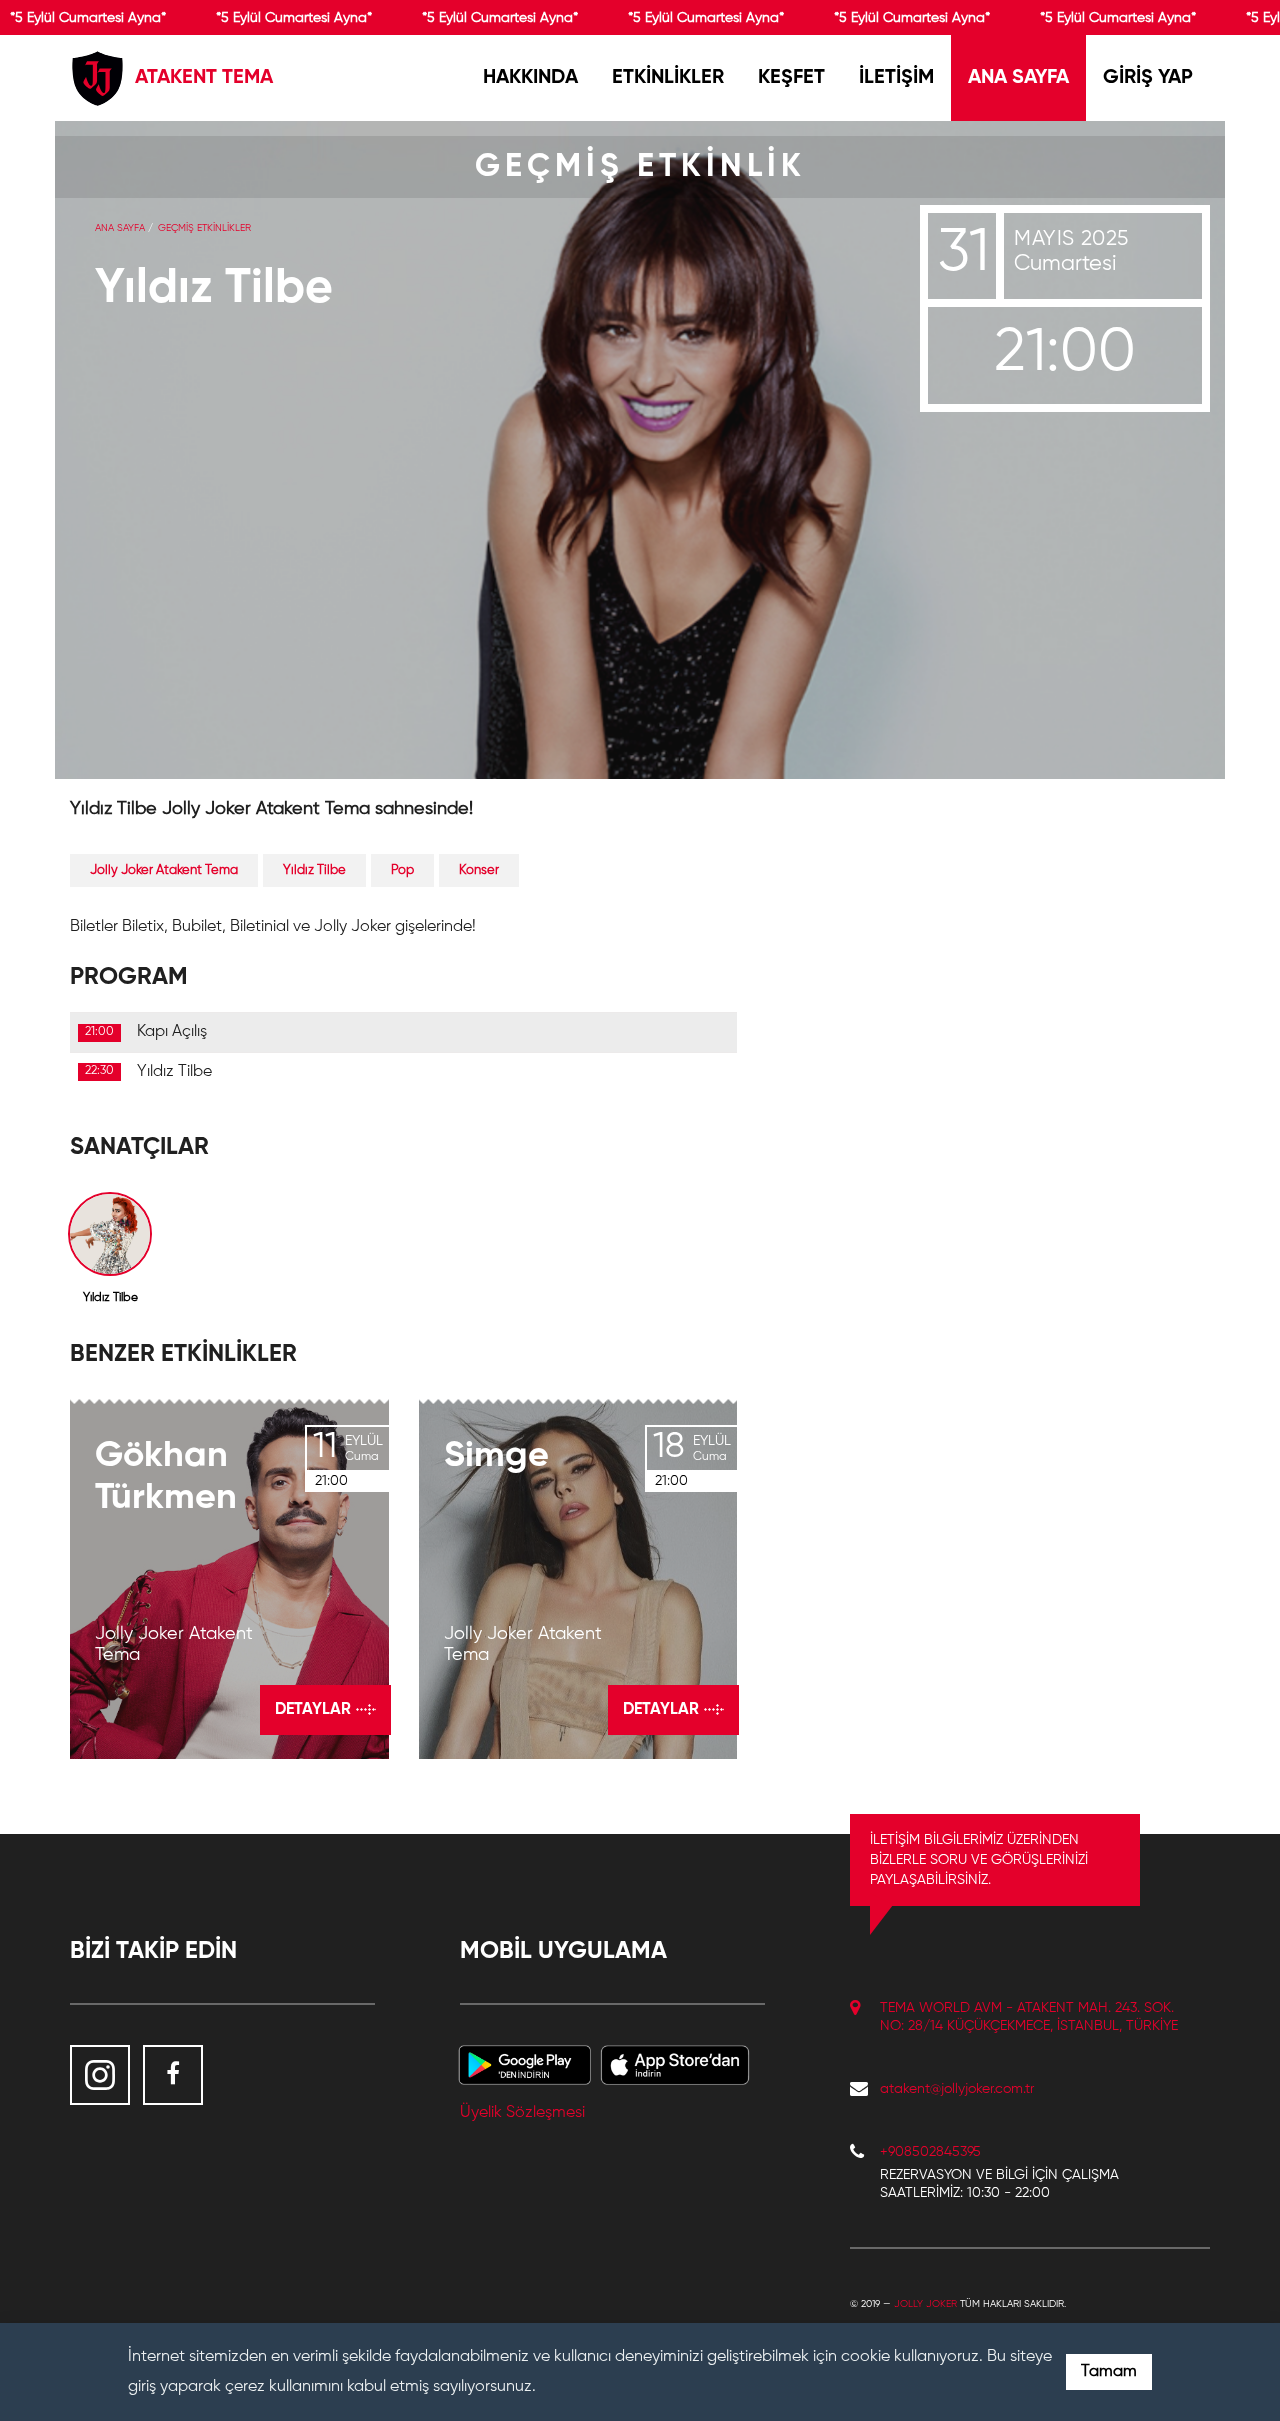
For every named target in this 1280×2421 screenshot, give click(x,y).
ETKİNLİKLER (668, 78)
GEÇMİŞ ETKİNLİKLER (204, 228)
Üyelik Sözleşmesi (522, 2113)
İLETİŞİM (896, 78)
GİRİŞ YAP (1148, 78)
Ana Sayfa (120, 228)
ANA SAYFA (1018, 78)
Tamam (1109, 2372)
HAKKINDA (530, 78)
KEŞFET (791, 78)
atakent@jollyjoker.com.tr (957, 2089)
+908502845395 (930, 2152)
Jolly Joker (925, 2304)
